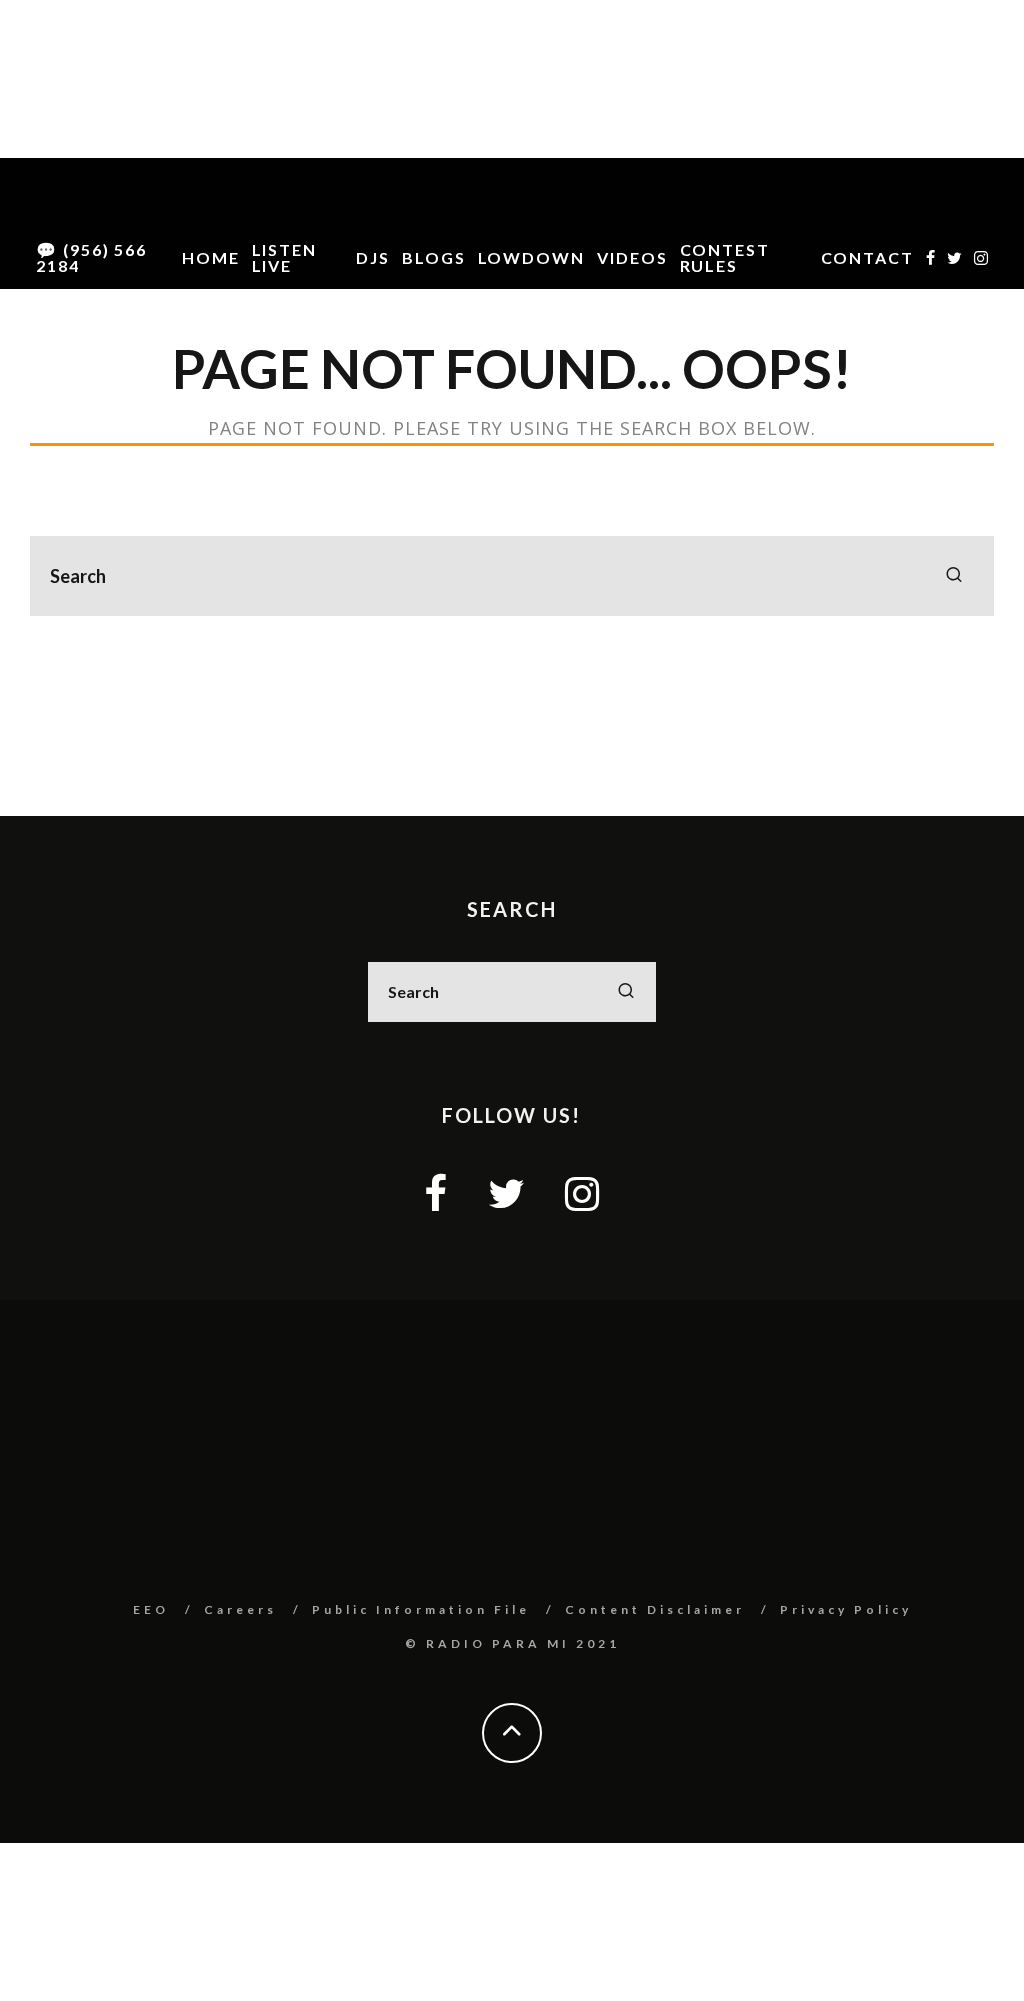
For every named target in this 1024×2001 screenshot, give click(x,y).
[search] (954, 576)
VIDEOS (632, 257)
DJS (373, 257)
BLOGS (434, 257)
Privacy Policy (846, 1609)
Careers (240, 1609)
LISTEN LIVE (285, 257)
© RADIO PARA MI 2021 (512, 1643)
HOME (211, 257)
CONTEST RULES (725, 257)
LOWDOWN (531, 257)
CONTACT (867, 257)
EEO (151, 1609)
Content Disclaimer (655, 1609)
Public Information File (421, 1609)
